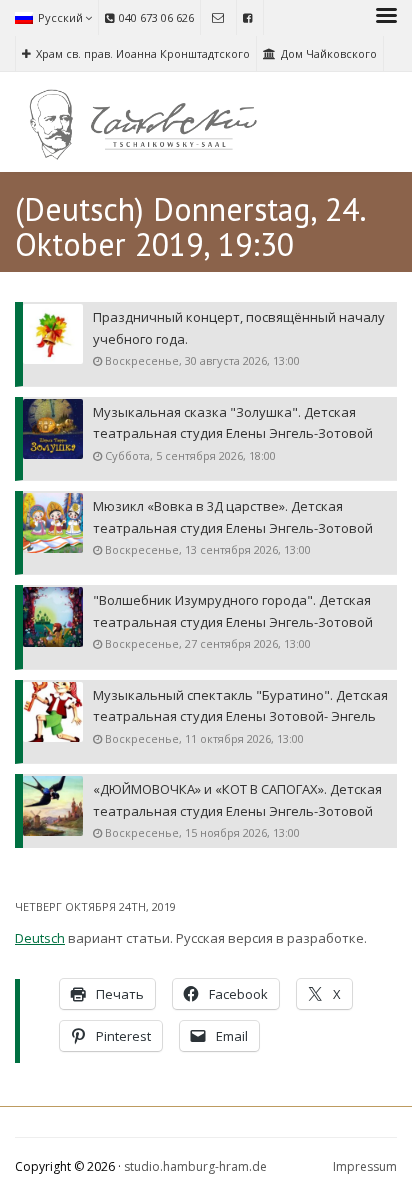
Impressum (365, 1166)
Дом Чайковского (329, 53)
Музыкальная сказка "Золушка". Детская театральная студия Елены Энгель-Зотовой (233, 422)
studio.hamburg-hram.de (195, 1166)
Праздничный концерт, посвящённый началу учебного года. (239, 327)
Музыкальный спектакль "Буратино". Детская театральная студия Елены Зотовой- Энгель (240, 705)
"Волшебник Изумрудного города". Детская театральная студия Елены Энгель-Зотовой (233, 610)
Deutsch (40, 938)
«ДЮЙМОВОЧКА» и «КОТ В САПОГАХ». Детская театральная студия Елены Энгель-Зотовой (237, 799)
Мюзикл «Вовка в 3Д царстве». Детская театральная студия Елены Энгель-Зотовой (233, 516)
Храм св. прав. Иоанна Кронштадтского (143, 53)
